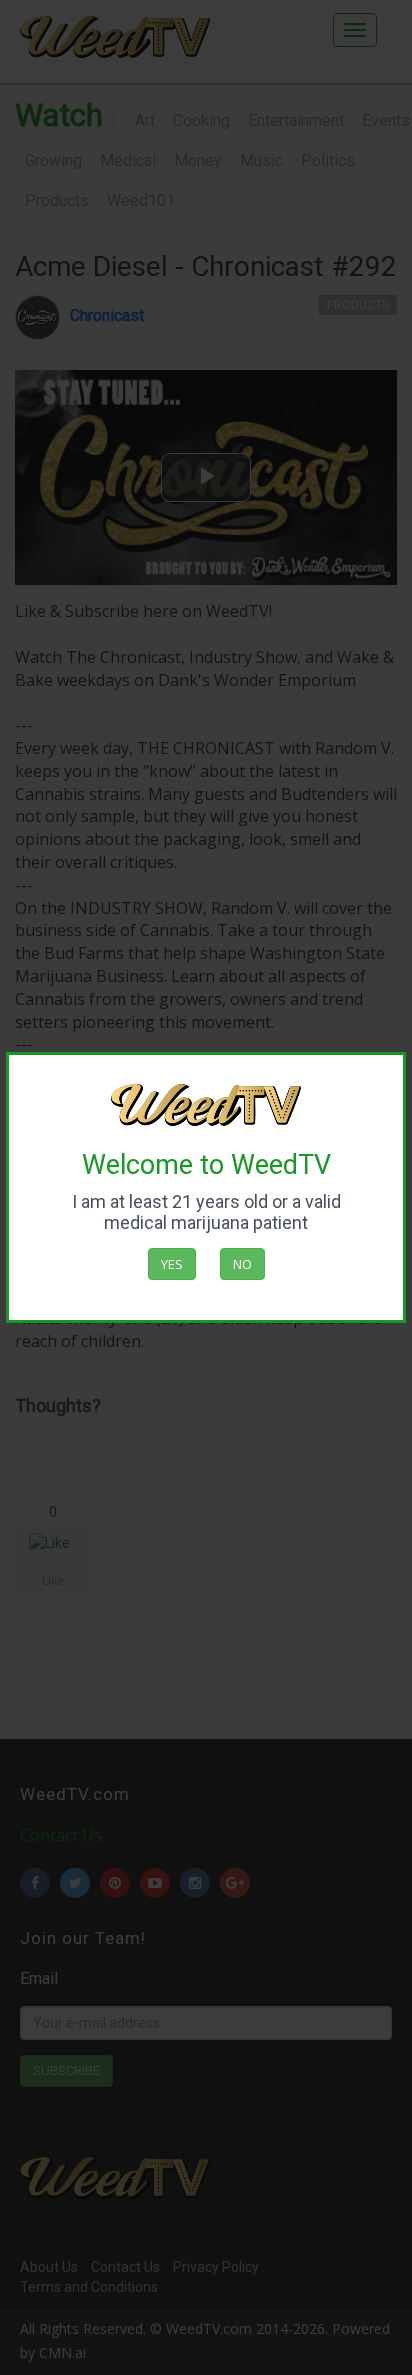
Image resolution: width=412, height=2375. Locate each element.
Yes (172, 1264)
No (242, 1264)
